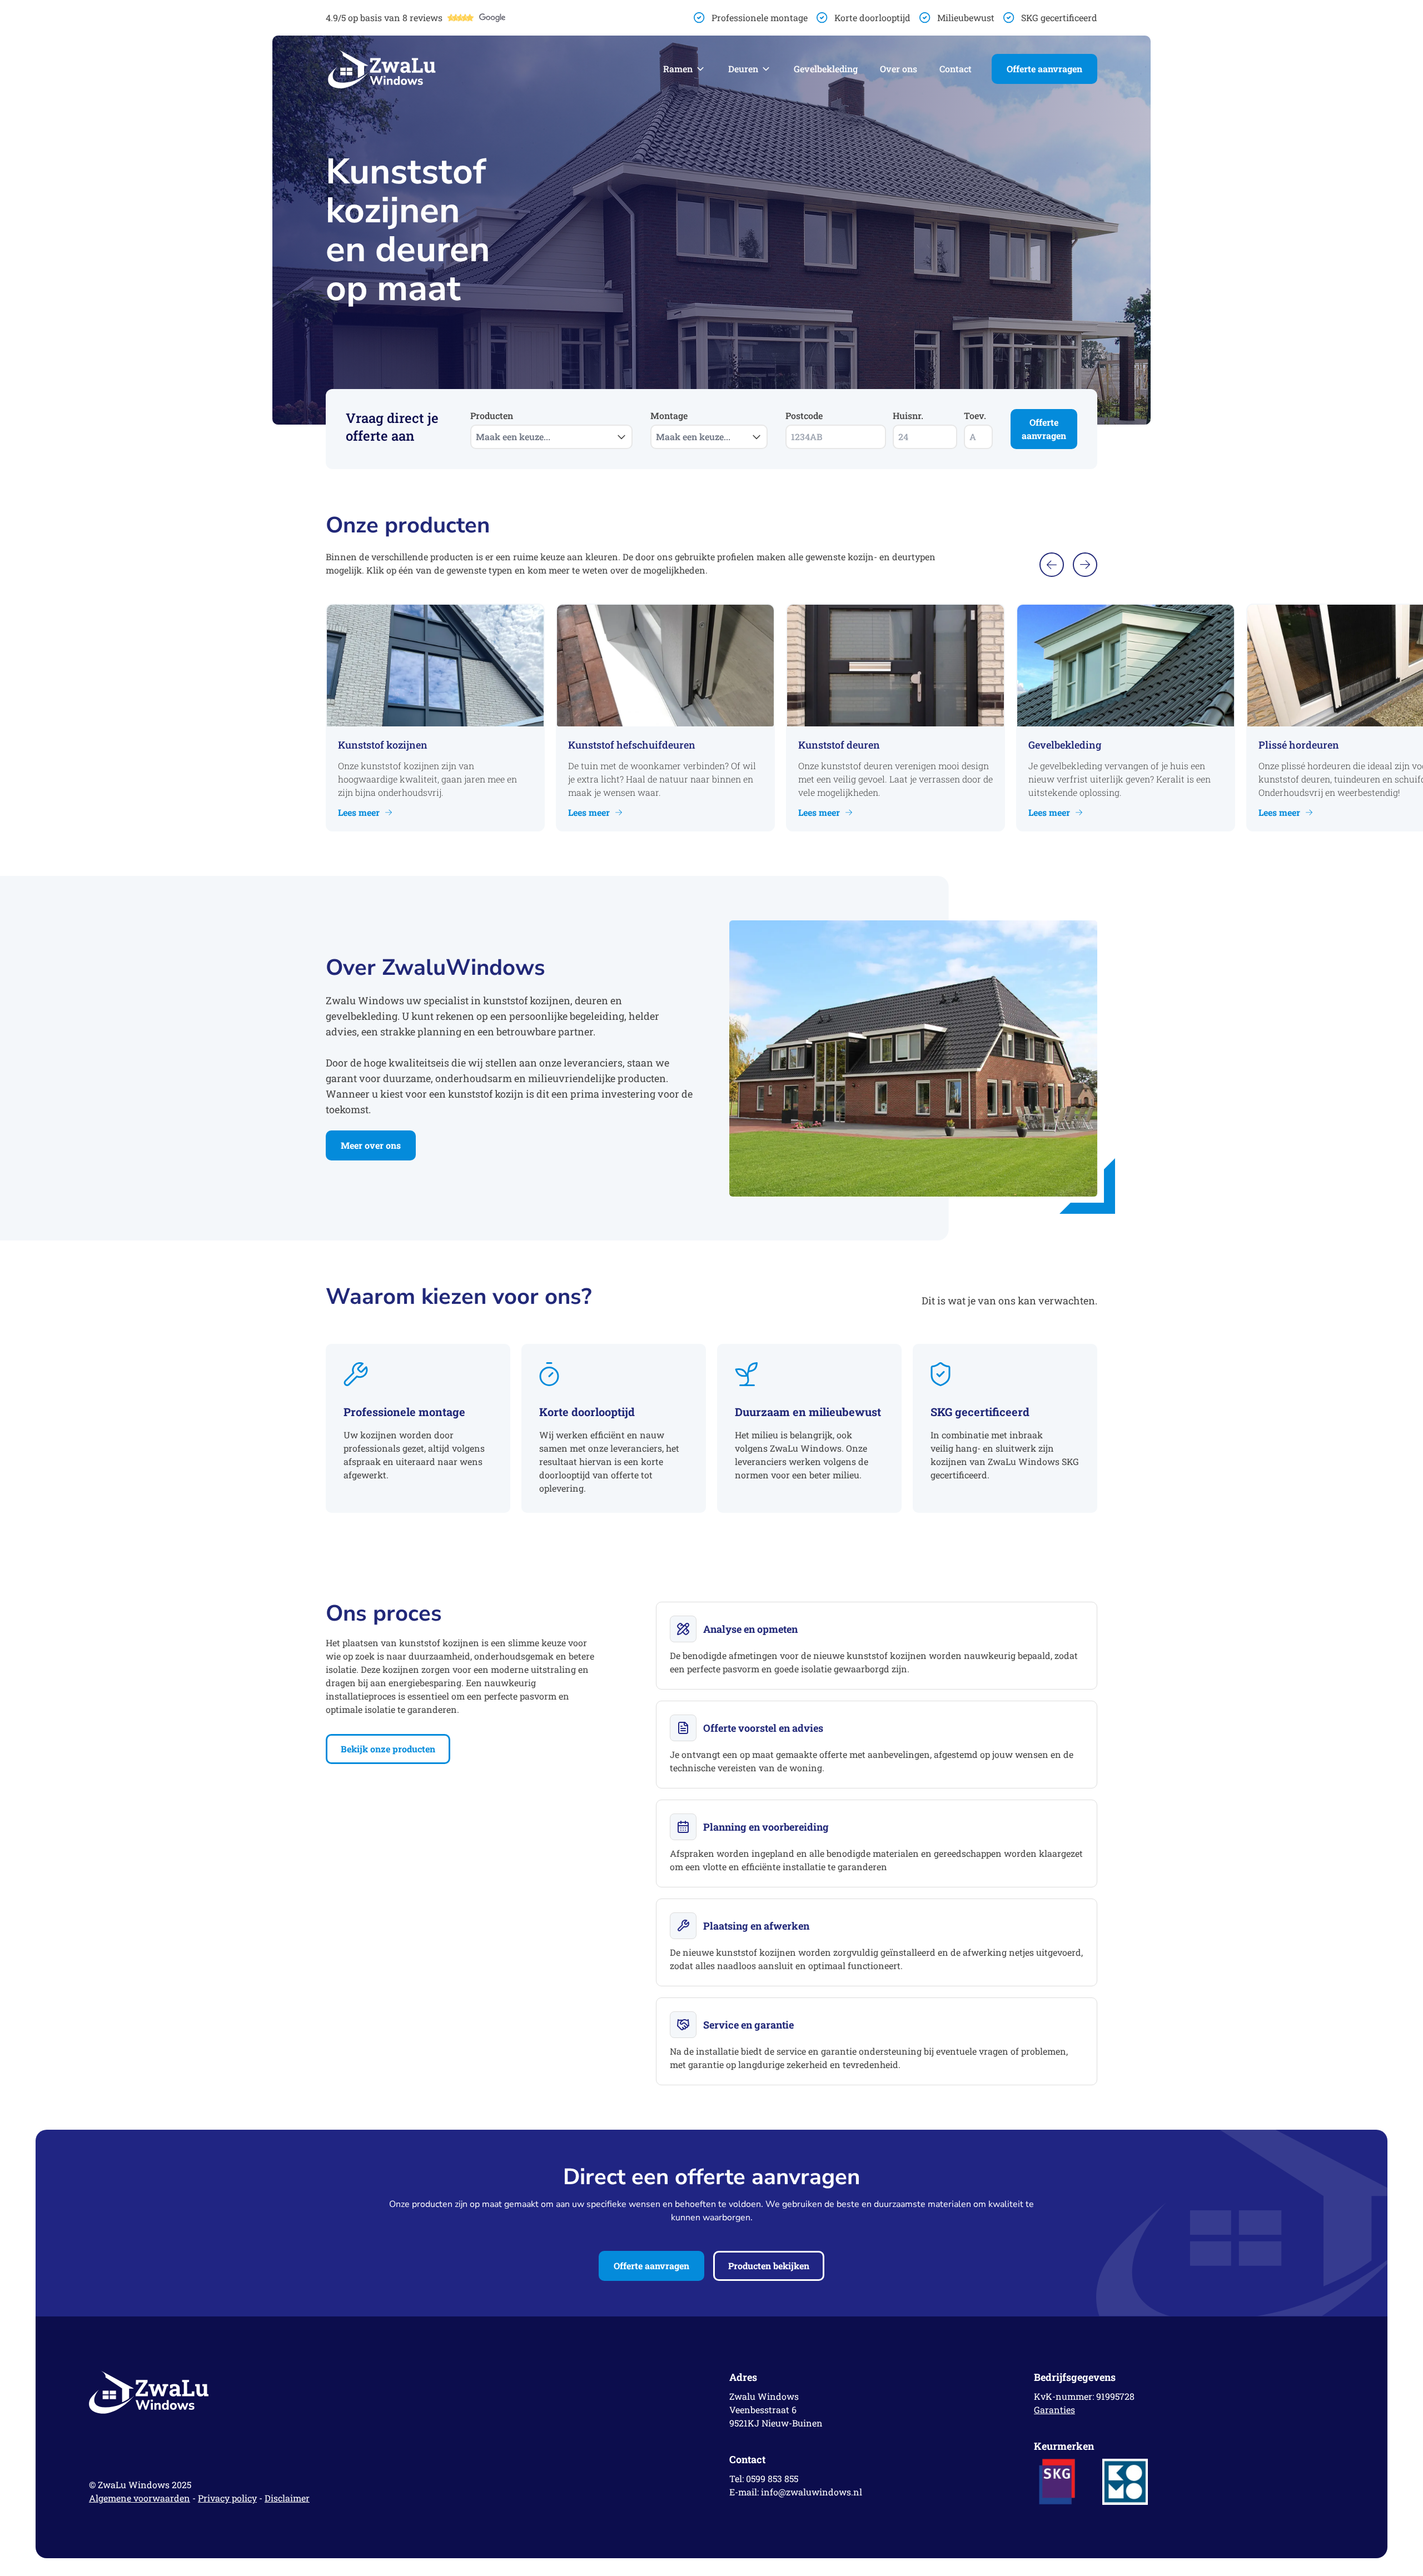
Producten (510, 426)
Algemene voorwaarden (140, 2498)
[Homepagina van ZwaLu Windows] (391, 2392)
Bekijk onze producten (388, 1749)
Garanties (1054, 2410)
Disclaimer (287, 2498)
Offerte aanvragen (1044, 69)
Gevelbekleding (826, 69)
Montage (690, 426)
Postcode (804, 415)
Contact (956, 69)
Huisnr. (908, 415)
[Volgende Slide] (1085, 565)
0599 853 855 (772, 2478)
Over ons (899, 69)
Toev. (975, 415)
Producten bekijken (769, 2266)
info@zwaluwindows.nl (812, 2492)
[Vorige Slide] (1052, 565)
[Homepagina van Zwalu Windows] (382, 69)
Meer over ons (371, 1145)
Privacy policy (227, 2498)
